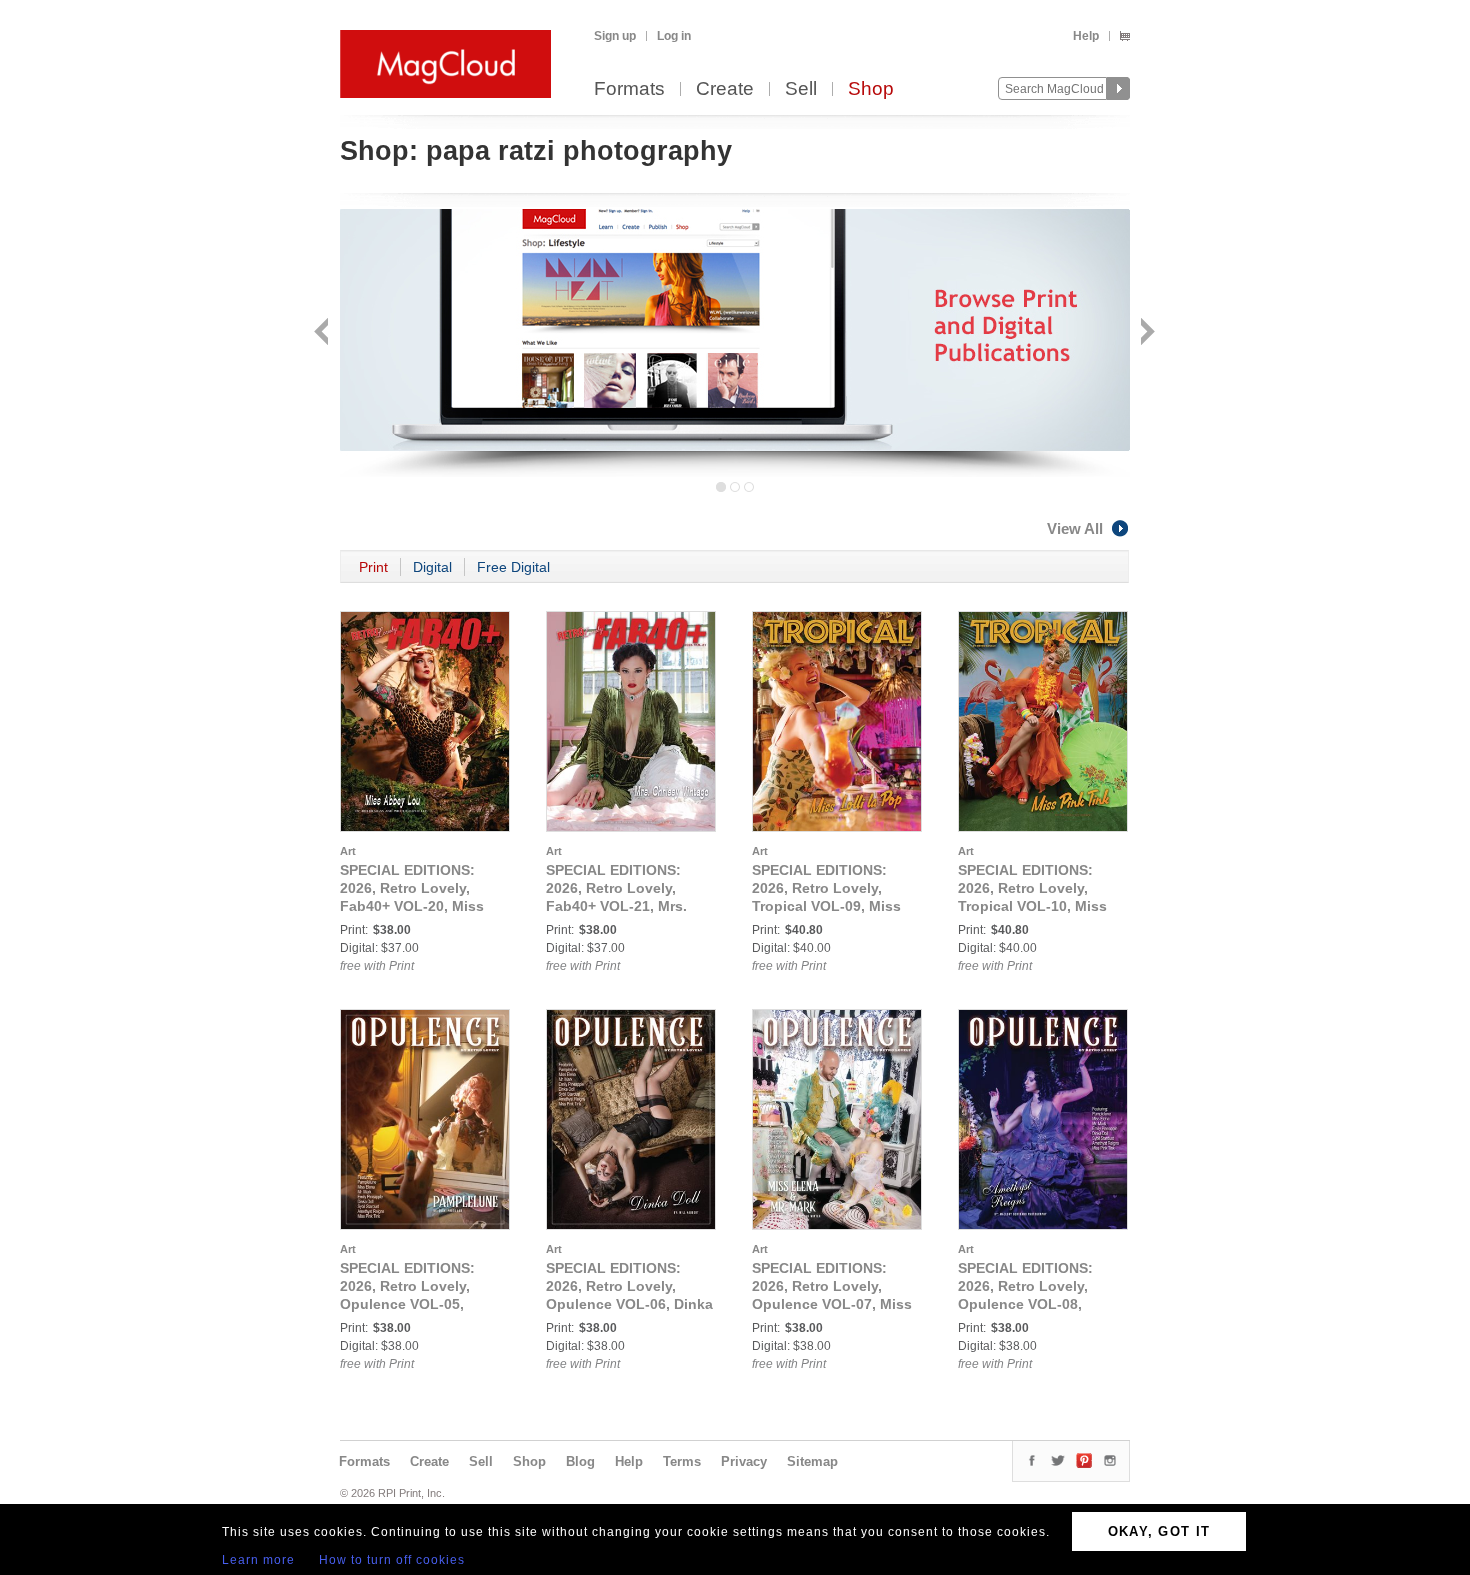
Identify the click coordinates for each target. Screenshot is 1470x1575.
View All (1075, 528)
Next (1145, 333)
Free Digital (513, 567)
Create (725, 89)
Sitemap (812, 1461)
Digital (432, 567)
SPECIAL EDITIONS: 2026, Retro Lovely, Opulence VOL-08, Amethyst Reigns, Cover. (1025, 1304)
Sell (801, 89)
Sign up (615, 36)
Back (323, 333)
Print (373, 567)
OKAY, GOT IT (1159, 1531)
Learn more (258, 1560)
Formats (629, 89)
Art (348, 851)
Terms (682, 1461)
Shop (871, 89)
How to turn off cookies (392, 1560)
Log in (674, 36)
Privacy (744, 1461)
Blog (580, 1461)
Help (1086, 36)
